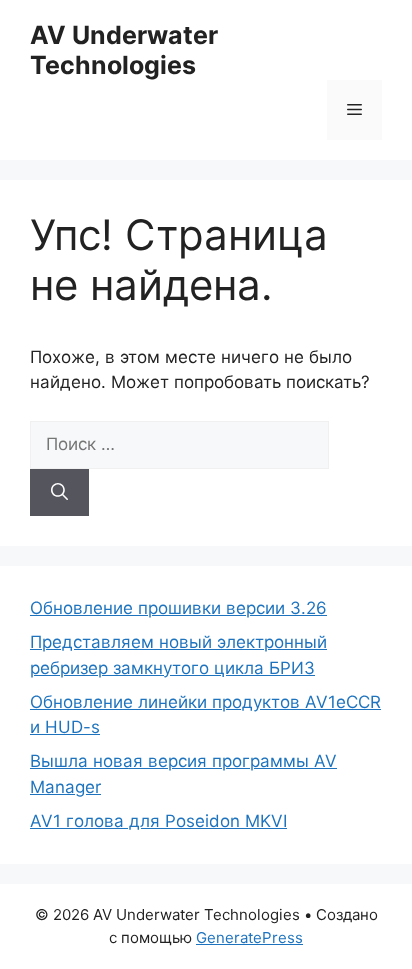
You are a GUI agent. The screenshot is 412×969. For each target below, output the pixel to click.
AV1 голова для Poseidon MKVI (158, 821)
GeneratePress (249, 937)
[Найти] (59, 493)
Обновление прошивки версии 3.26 (178, 608)
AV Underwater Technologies (124, 50)
